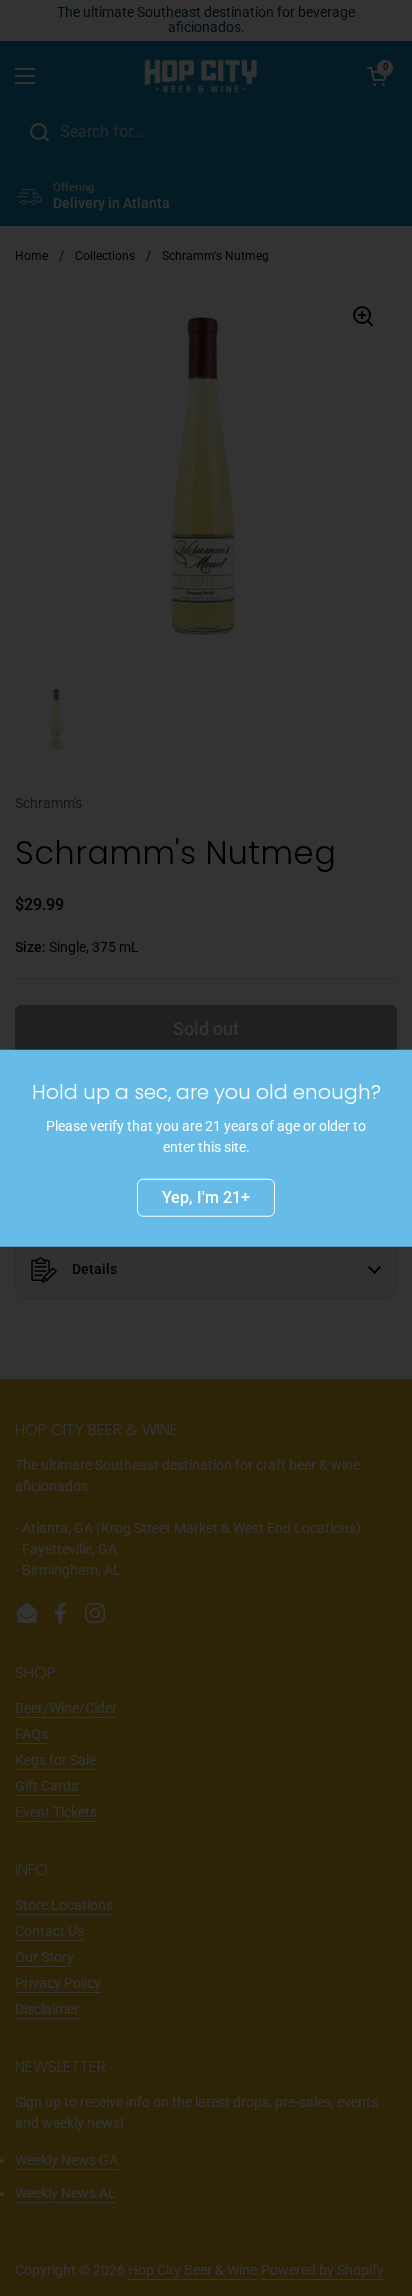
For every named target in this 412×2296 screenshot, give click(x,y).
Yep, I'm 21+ (206, 1196)
